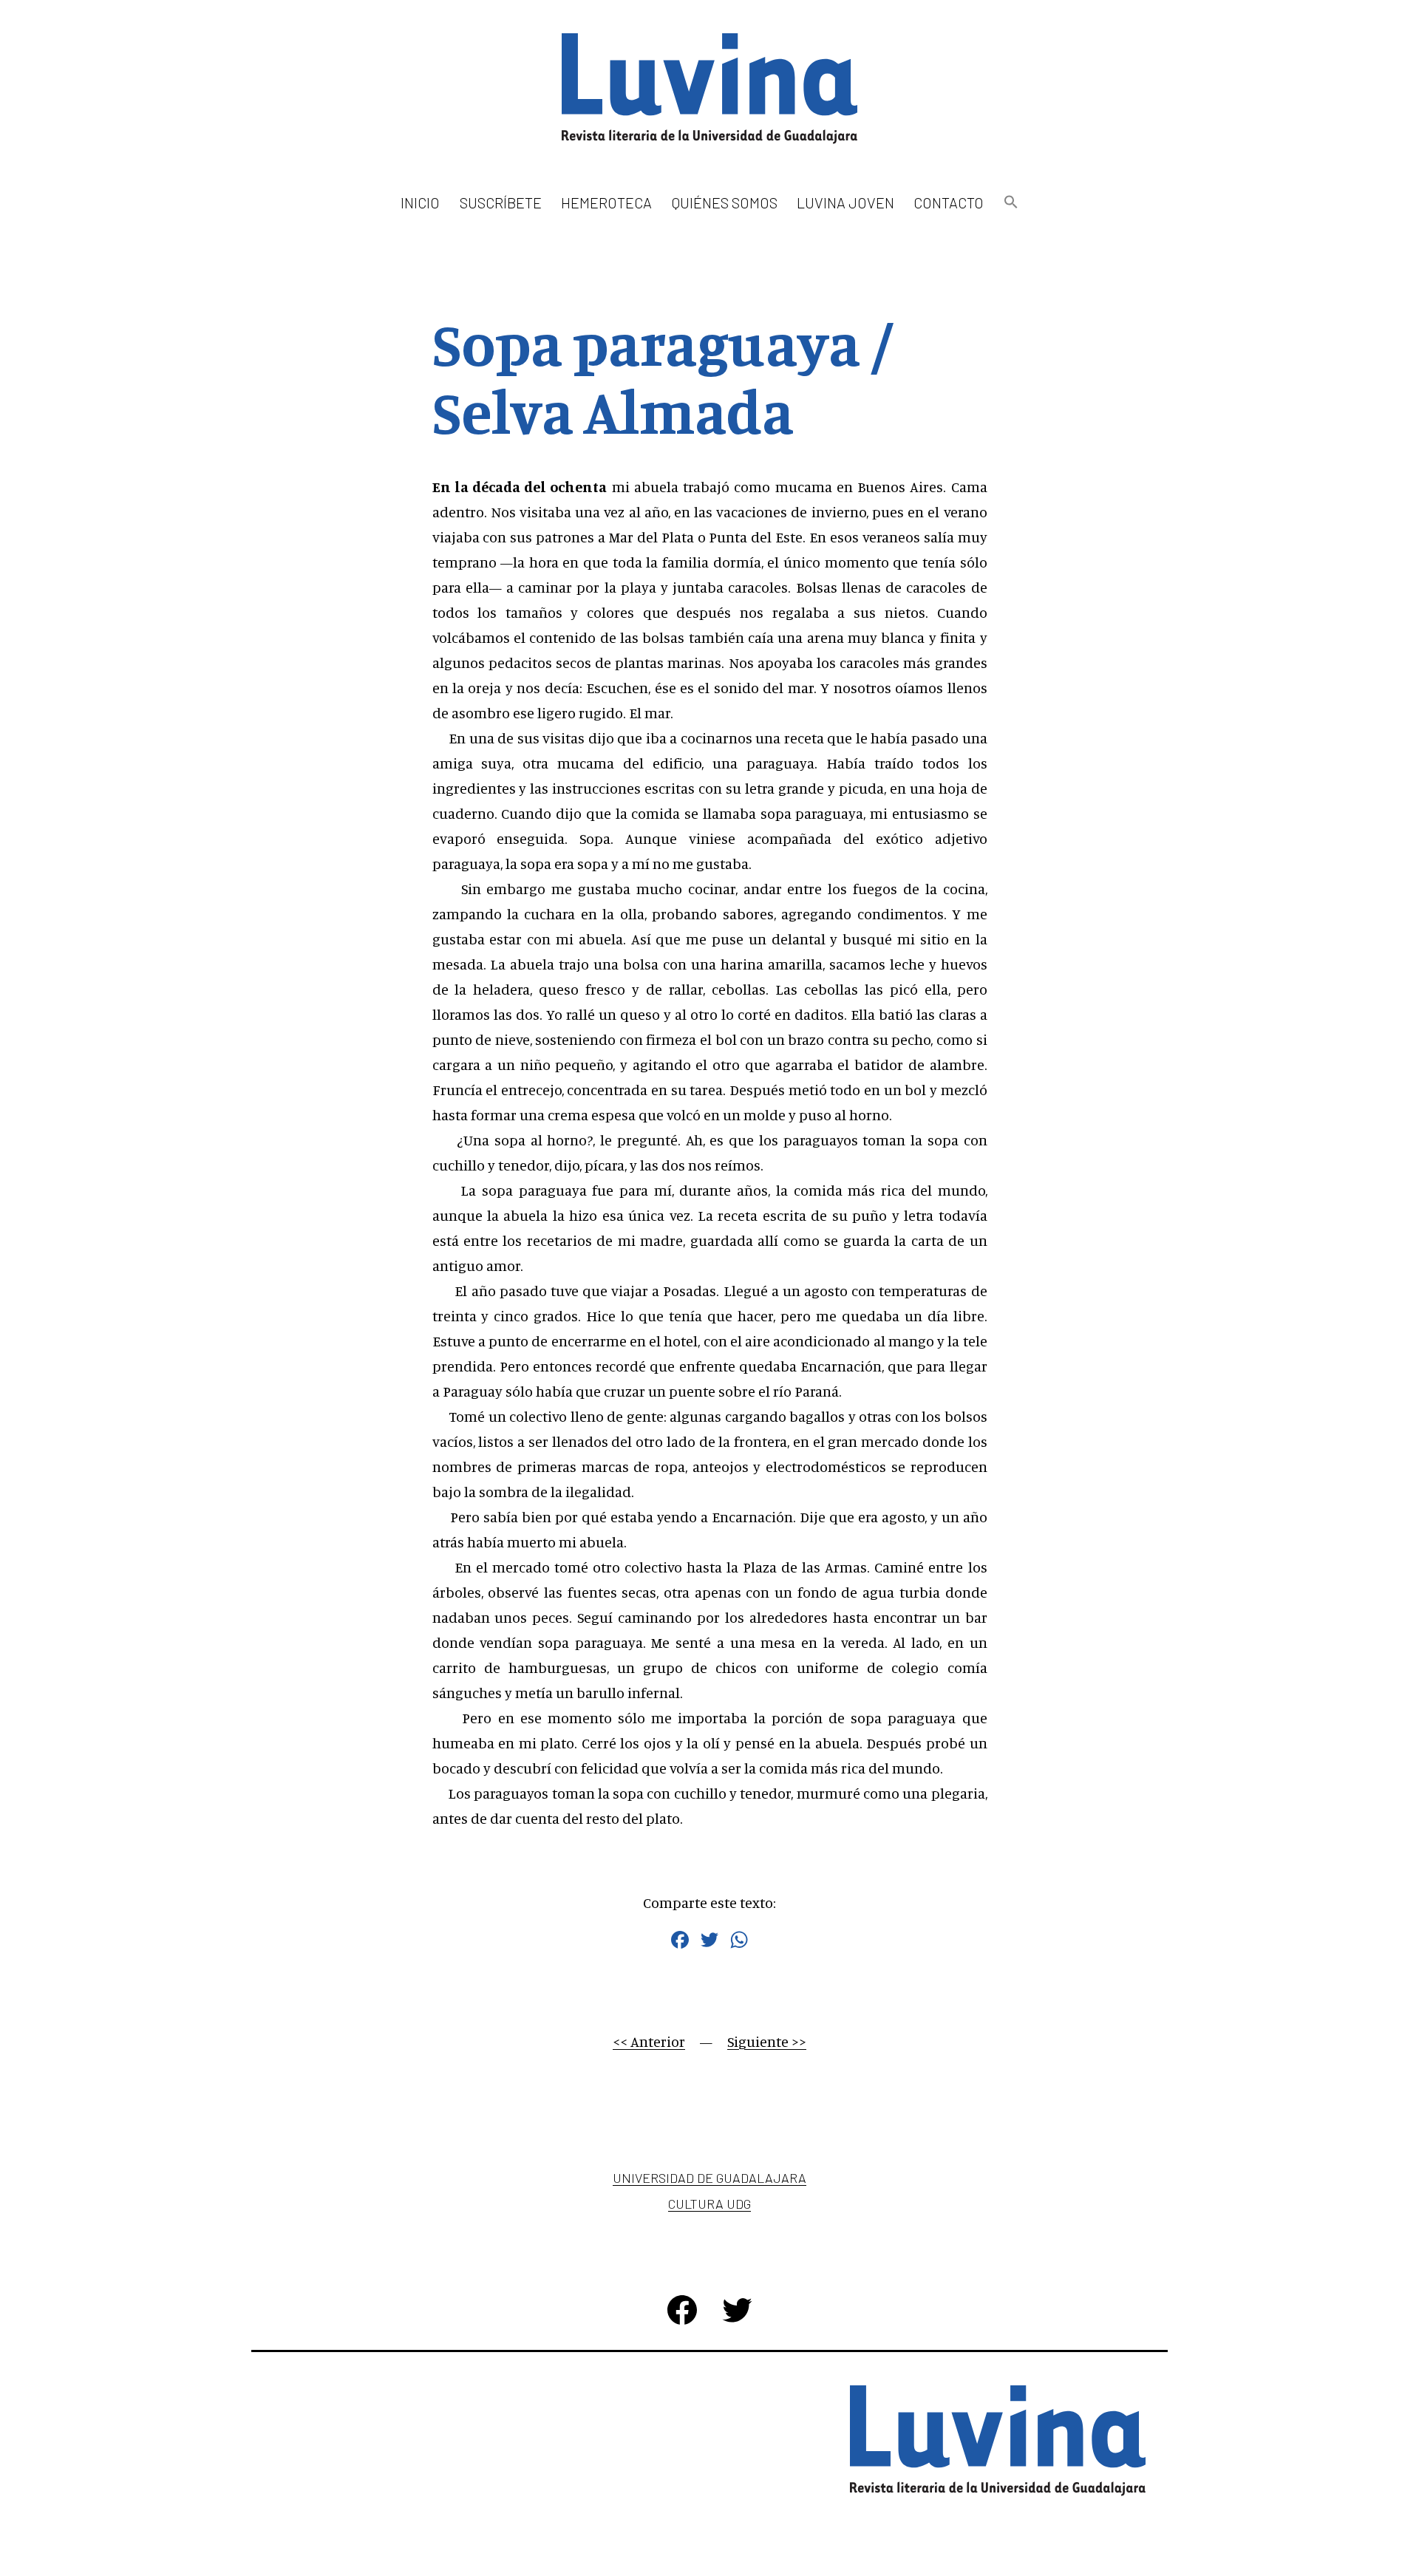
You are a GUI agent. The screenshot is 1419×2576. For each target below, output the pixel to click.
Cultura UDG (709, 2204)
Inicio (420, 202)
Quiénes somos (725, 202)
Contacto (949, 202)
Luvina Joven (845, 202)
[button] (1010, 203)
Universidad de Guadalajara (709, 2178)
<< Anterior (649, 2041)
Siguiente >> (767, 2041)
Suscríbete (501, 202)
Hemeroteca (606, 202)
